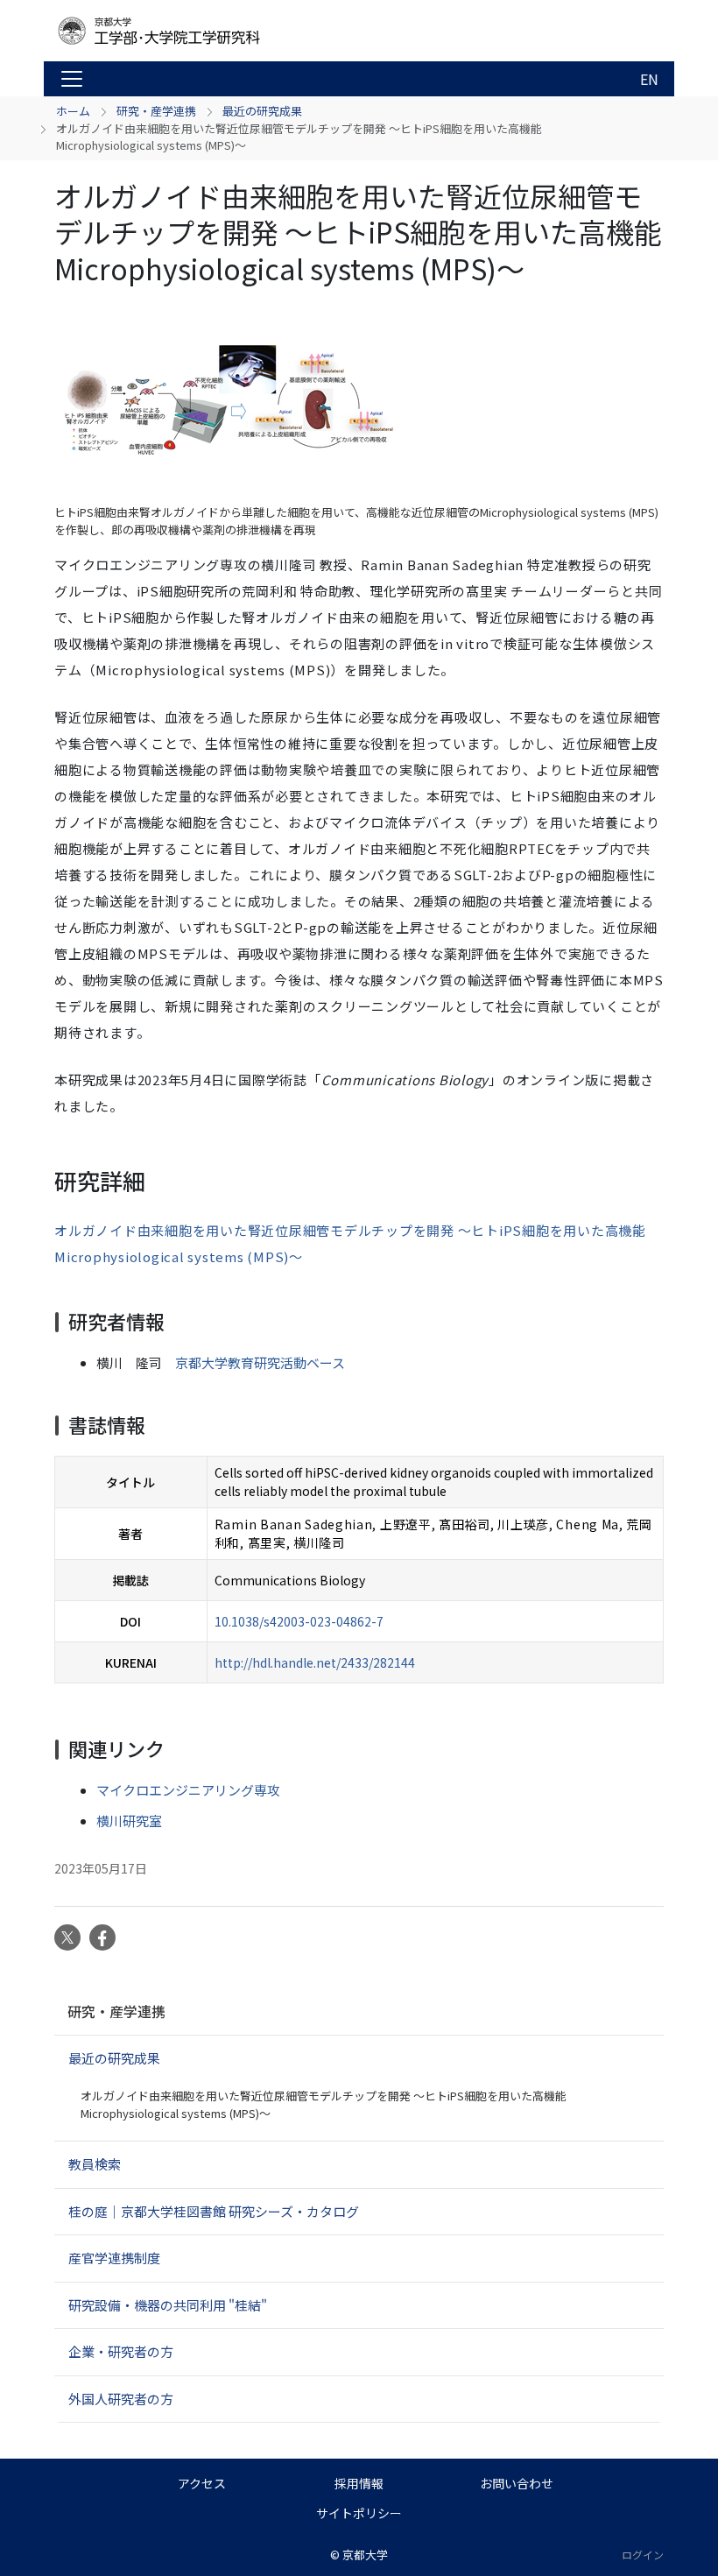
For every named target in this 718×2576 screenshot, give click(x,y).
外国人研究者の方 (121, 2399)
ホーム (73, 111)
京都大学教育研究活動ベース (260, 1362)
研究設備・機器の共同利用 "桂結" (168, 2305)
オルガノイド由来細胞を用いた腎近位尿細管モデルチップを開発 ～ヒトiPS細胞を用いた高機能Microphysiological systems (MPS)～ (324, 2104)
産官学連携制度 (114, 2258)
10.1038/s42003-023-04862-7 (299, 1621)
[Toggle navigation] (72, 79)
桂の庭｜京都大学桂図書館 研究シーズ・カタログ (214, 2211)
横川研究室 (129, 1821)
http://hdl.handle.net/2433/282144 (315, 1662)
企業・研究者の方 (121, 2351)
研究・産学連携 (156, 111)
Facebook (102, 1937)
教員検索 (95, 2164)
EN (649, 79)
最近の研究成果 (262, 111)
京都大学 (365, 2555)
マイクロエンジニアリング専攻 (188, 1790)
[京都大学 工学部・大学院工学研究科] (194, 31)
